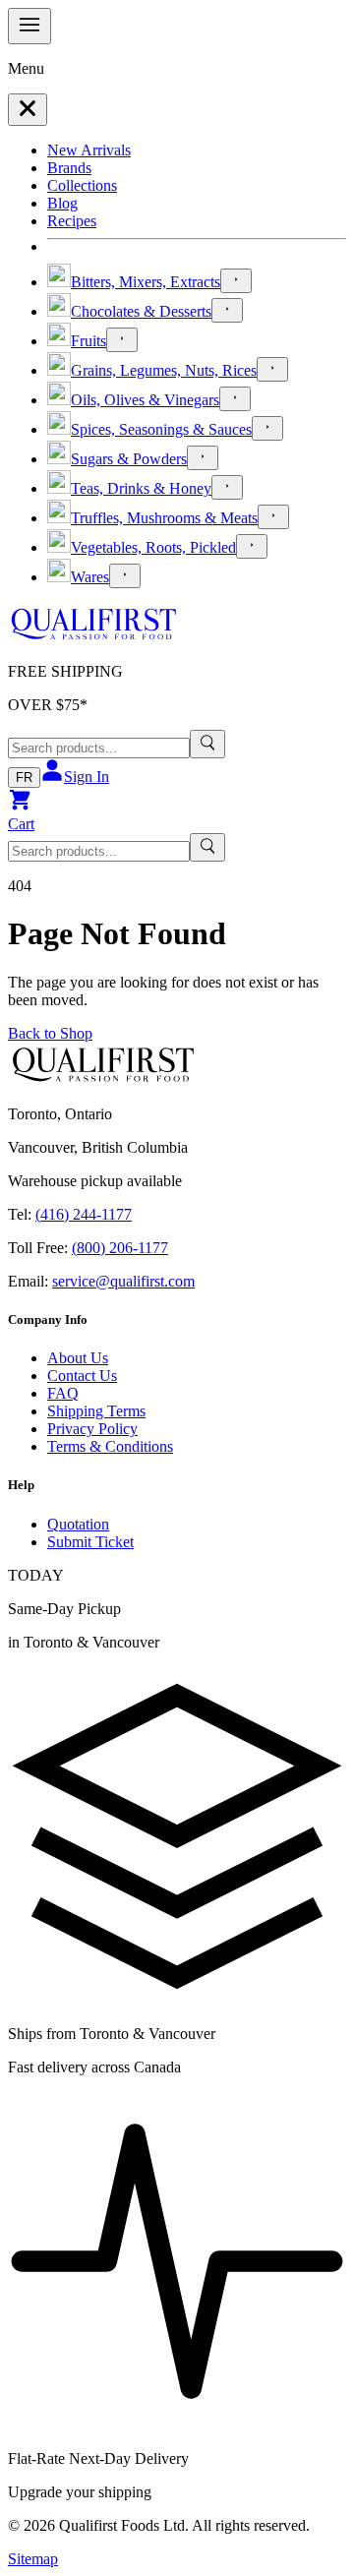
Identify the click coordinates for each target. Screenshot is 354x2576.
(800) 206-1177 (120, 1248)
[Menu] (29, 26)
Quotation (78, 1524)
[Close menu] (28, 110)
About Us (78, 1358)
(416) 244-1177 (84, 1214)
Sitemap (33, 2559)
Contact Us (82, 1376)
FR (24, 778)
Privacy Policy (92, 1429)
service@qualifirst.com (123, 1281)
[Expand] (236, 281)
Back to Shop (50, 1033)
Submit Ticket (90, 1542)
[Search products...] (207, 744)
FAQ (63, 1393)
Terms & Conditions (110, 1446)
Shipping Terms (96, 1411)
